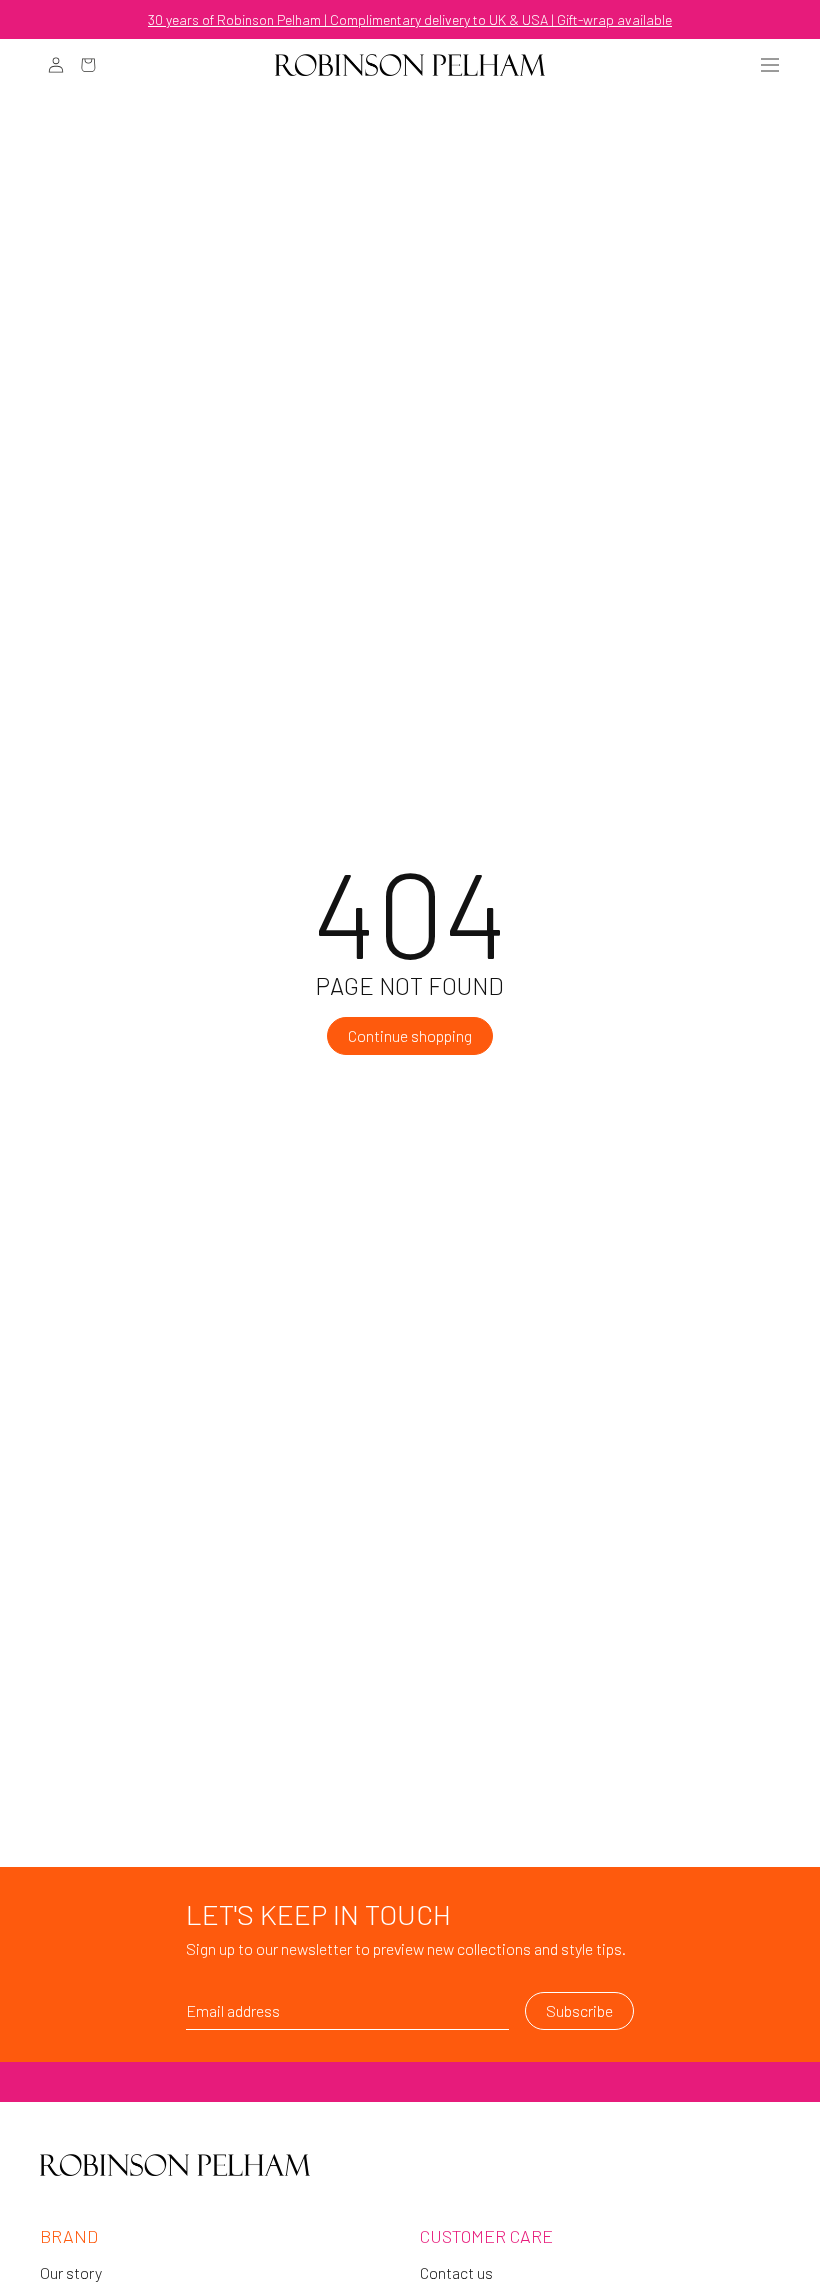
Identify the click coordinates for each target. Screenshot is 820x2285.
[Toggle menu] (770, 65)
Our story (71, 2273)
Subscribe (579, 2010)
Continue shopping (410, 1035)
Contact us (456, 2273)
